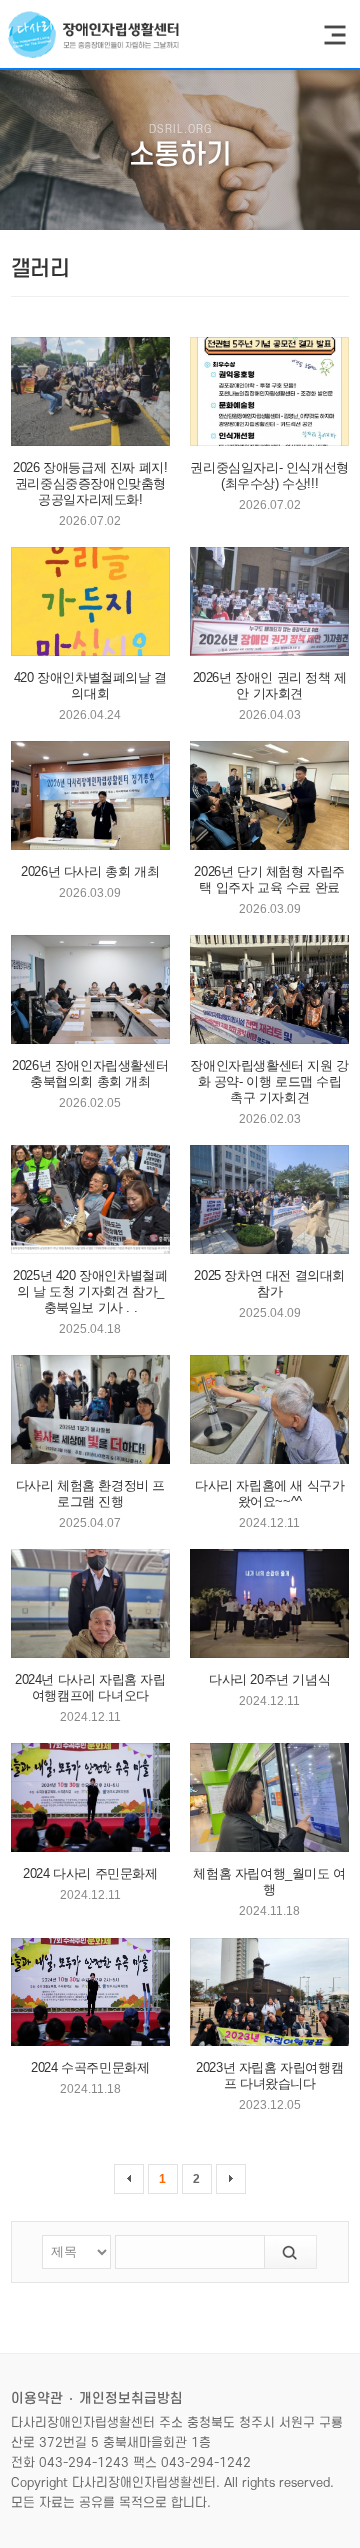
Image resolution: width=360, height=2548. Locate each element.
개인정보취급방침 (131, 2398)
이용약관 (37, 2398)
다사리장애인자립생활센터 (93, 34)
